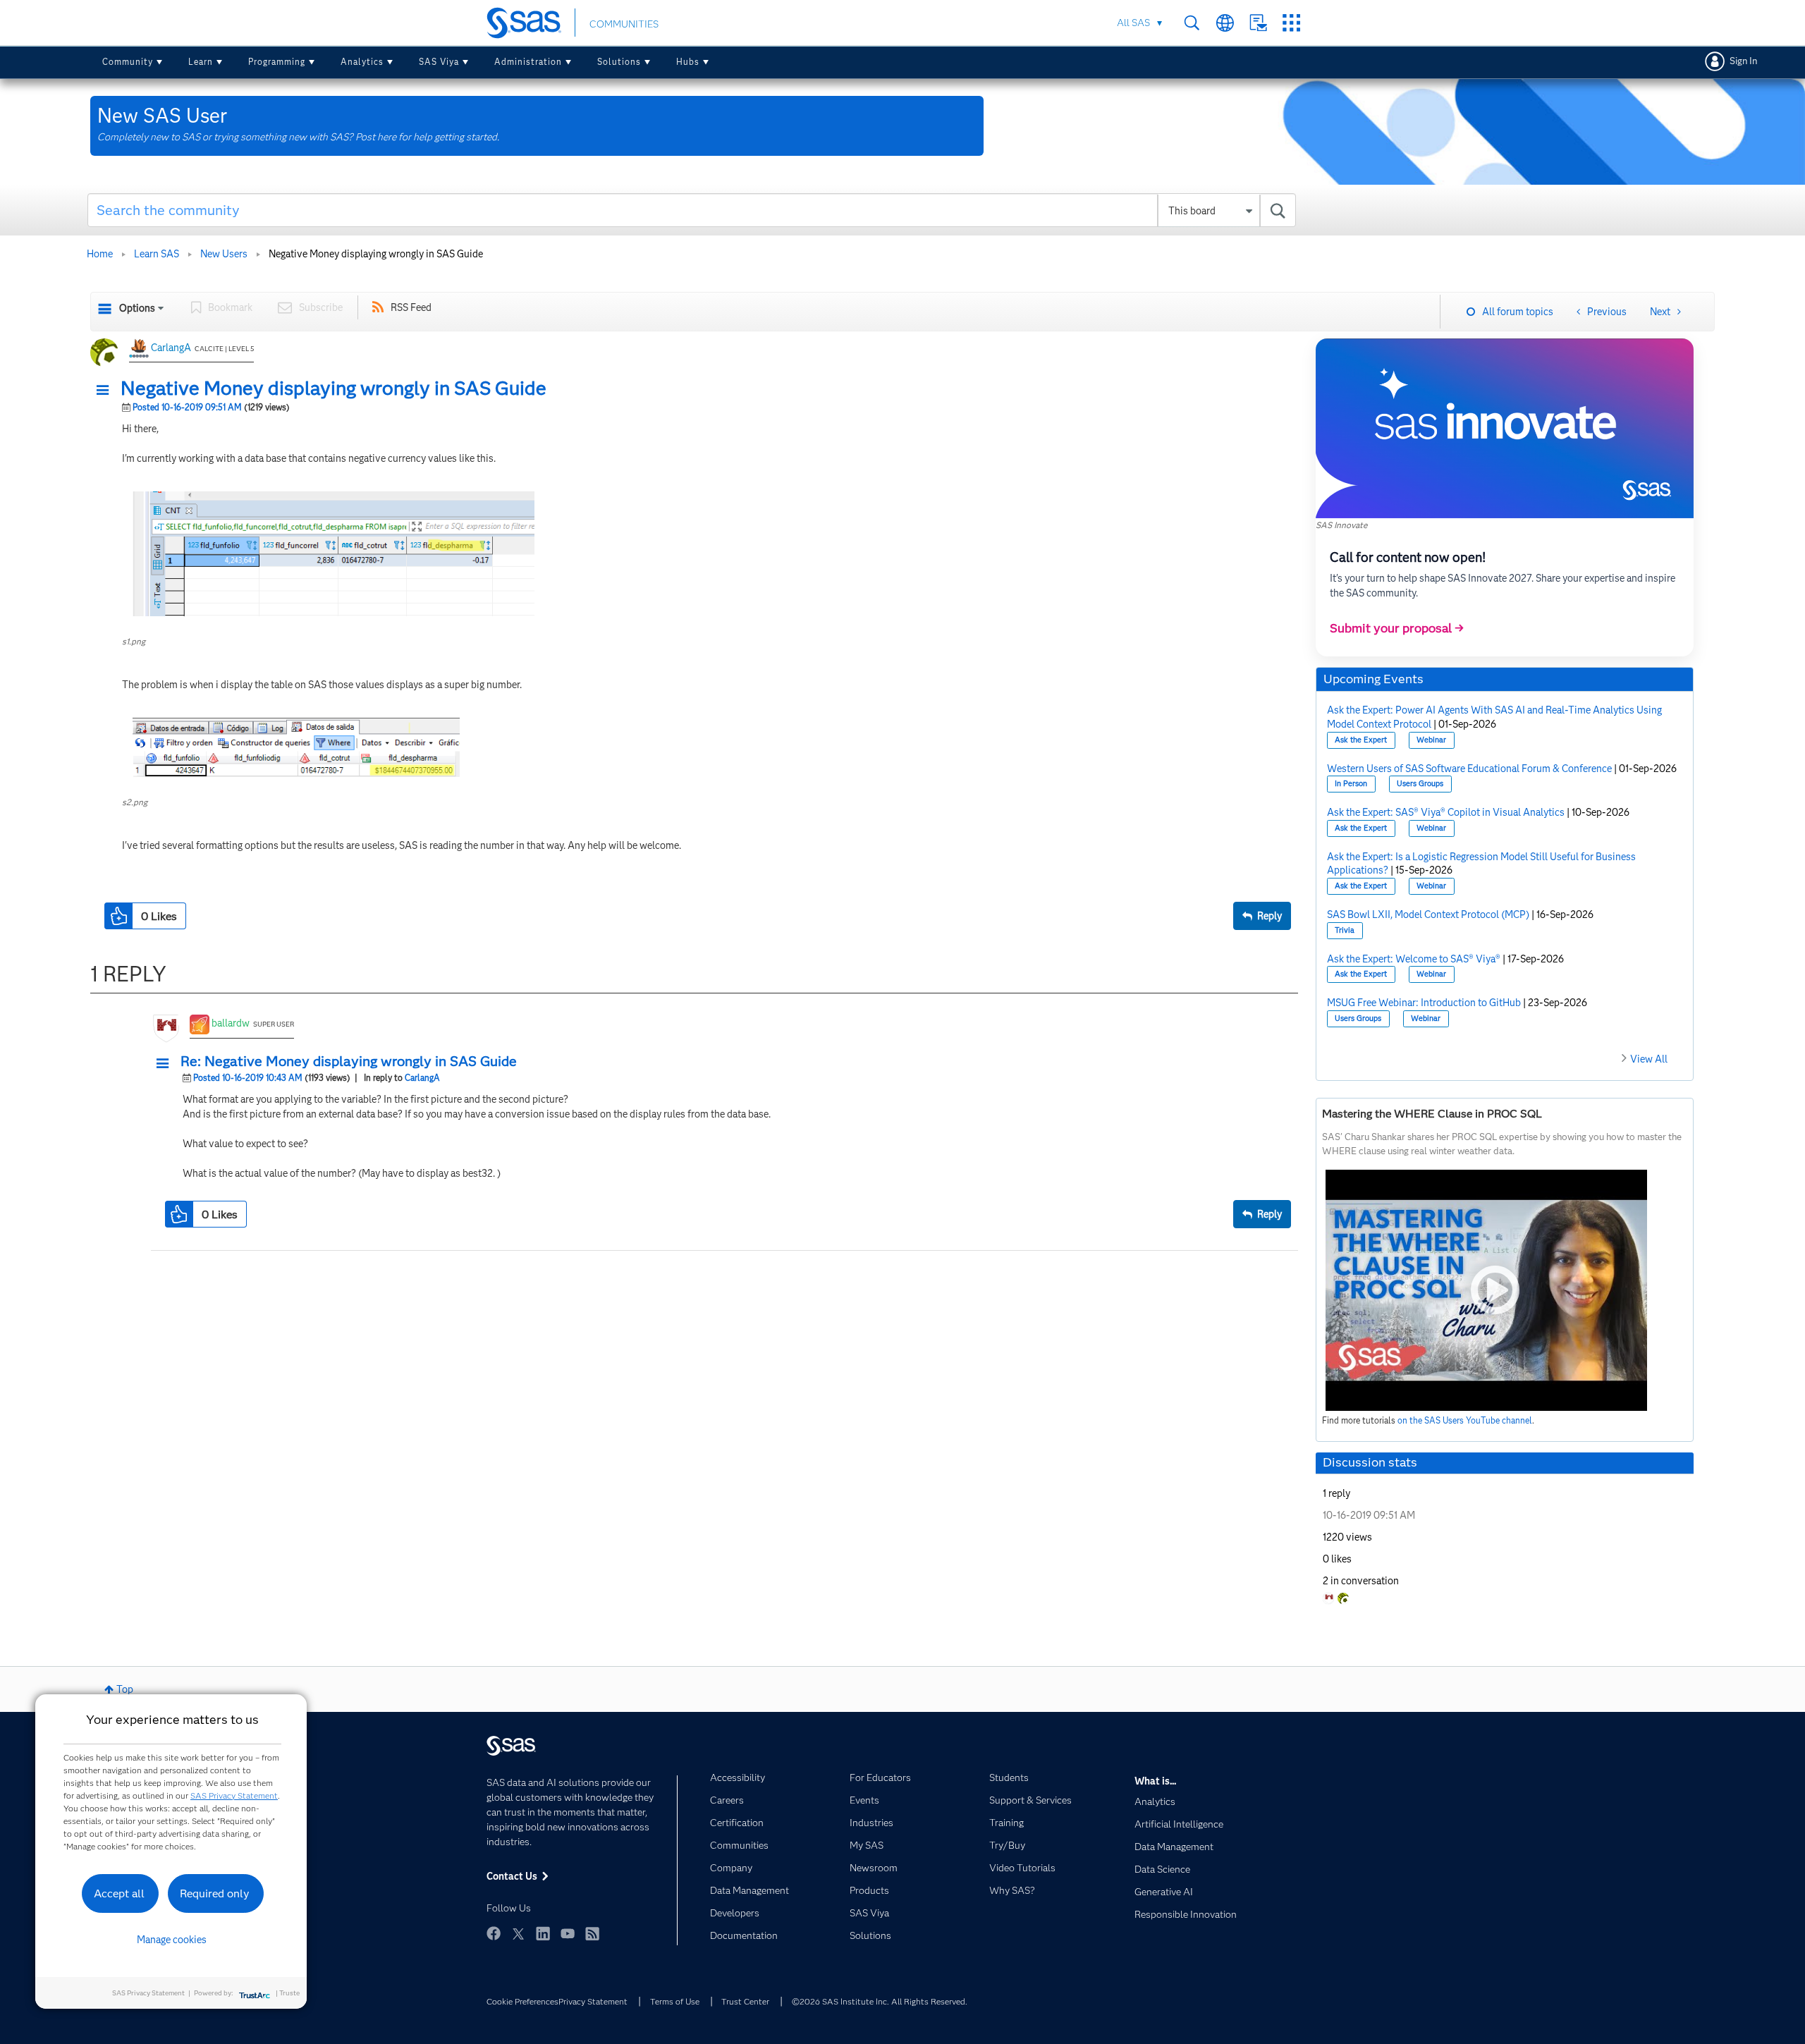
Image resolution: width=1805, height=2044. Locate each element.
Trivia (1345, 930)
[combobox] (692, 210)
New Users (224, 254)
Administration (528, 62)
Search (1192, 23)
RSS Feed (411, 307)
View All (1649, 1059)
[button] (106, 391)
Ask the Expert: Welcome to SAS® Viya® (1414, 959)
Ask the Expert (1361, 740)
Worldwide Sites (1225, 23)
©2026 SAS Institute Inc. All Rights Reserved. (880, 2001)
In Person (1351, 784)
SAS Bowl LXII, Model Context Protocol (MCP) (1428, 914)
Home (100, 254)
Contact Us (1258, 23)
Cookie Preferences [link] (522, 2001)
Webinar (1431, 740)
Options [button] (137, 308)
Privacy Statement (593, 2001)
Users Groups (1420, 784)
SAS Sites (1291, 23)
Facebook (494, 1933)
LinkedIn (543, 1933)
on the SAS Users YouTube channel (1465, 1420)
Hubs (688, 62)
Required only (215, 1893)
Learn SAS (157, 254)
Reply (1269, 916)
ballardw (231, 1023)
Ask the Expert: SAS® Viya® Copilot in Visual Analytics (1446, 812)
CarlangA (171, 348)
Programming (277, 62)
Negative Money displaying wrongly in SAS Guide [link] (376, 254)
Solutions (619, 62)
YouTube (568, 1933)
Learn (201, 62)
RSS (592, 1933)
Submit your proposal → (1397, 628)
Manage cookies (172, 1940)
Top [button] (125, 1689)
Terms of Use (675, 2001)
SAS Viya (439, 62)
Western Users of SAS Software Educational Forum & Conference (1469, 769)
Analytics (362, 62)
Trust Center (745, 2001)
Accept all (119, 1893)
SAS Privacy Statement (234, 1795)
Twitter (518, 1933)
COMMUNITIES (624, 24)
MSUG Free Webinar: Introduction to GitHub (1424, 1003)
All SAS (1133, 23)
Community (128, 62)
